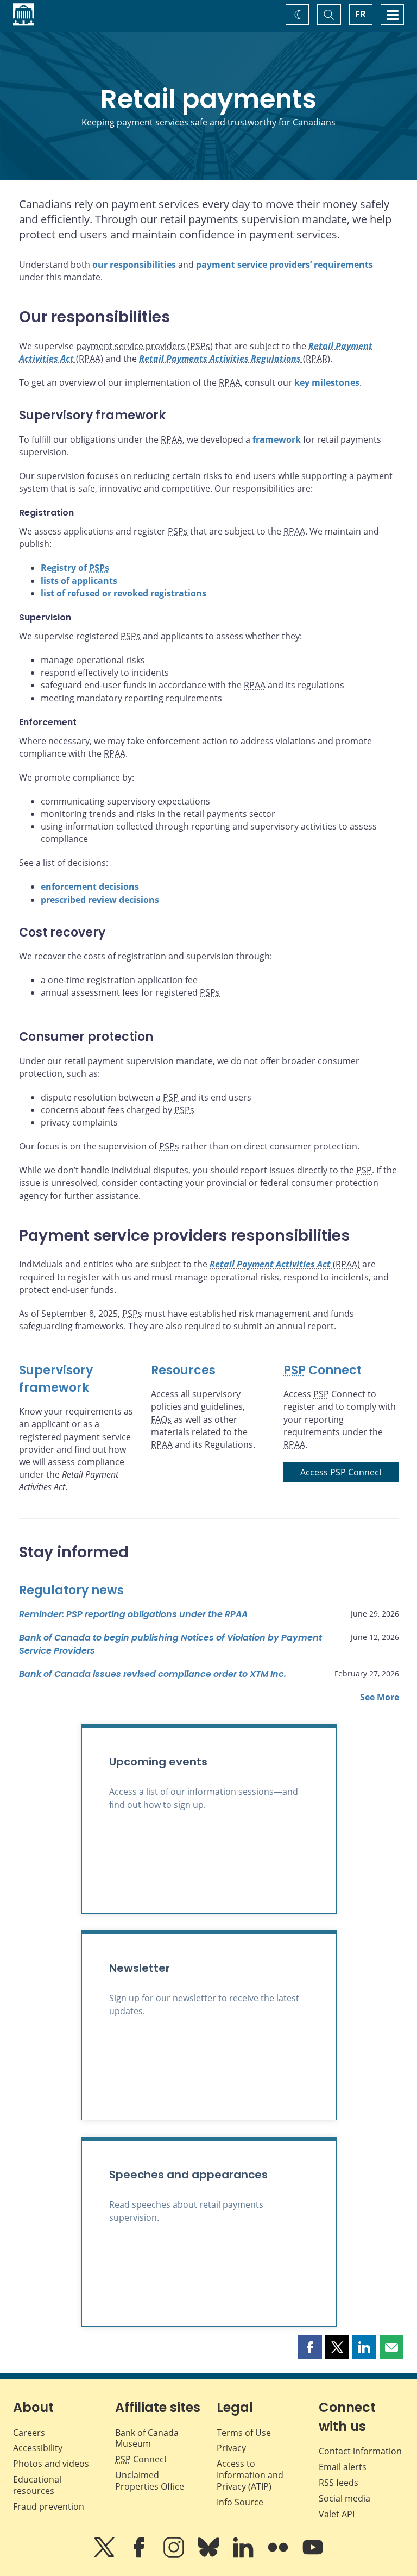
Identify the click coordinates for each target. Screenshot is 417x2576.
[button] (310, 2347)
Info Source (240, 2502)
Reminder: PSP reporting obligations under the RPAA (133, 1614)
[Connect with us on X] (105, 2555)
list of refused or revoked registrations (124, 593)
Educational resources (37, 2485)
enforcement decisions (90, 887)
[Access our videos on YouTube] (313, 2555)
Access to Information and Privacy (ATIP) (250, 2475)
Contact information (360, 2451)
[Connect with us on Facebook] (140, 2555)
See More (380, 1697)
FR (361, 14)
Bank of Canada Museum (147, 2438)
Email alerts (343, 2467)
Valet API (337, 2514)
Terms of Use (244, 2433)
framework (277, 439)
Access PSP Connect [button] (341, 1472)
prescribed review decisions (100, 900)
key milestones (327, 382)
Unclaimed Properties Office (150, 2481)
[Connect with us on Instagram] (175, 2555)
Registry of (75, 568)
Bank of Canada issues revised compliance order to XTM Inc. (153, 1674)
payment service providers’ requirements (285, 265)
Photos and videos (51, 2464)
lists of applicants (79, 581)
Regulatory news (71, 1590)
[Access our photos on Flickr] (279, 2555)
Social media (345, 2498)
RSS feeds (339, 2483)
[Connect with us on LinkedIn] (244, 2555)
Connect (323, 1370)
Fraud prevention (49, 2506)
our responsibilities (134, 265)
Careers (29, 2433)
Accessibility (38, 2448)
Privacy (231, 2448)
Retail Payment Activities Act (270, 1264)
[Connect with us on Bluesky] (210, 2555)
